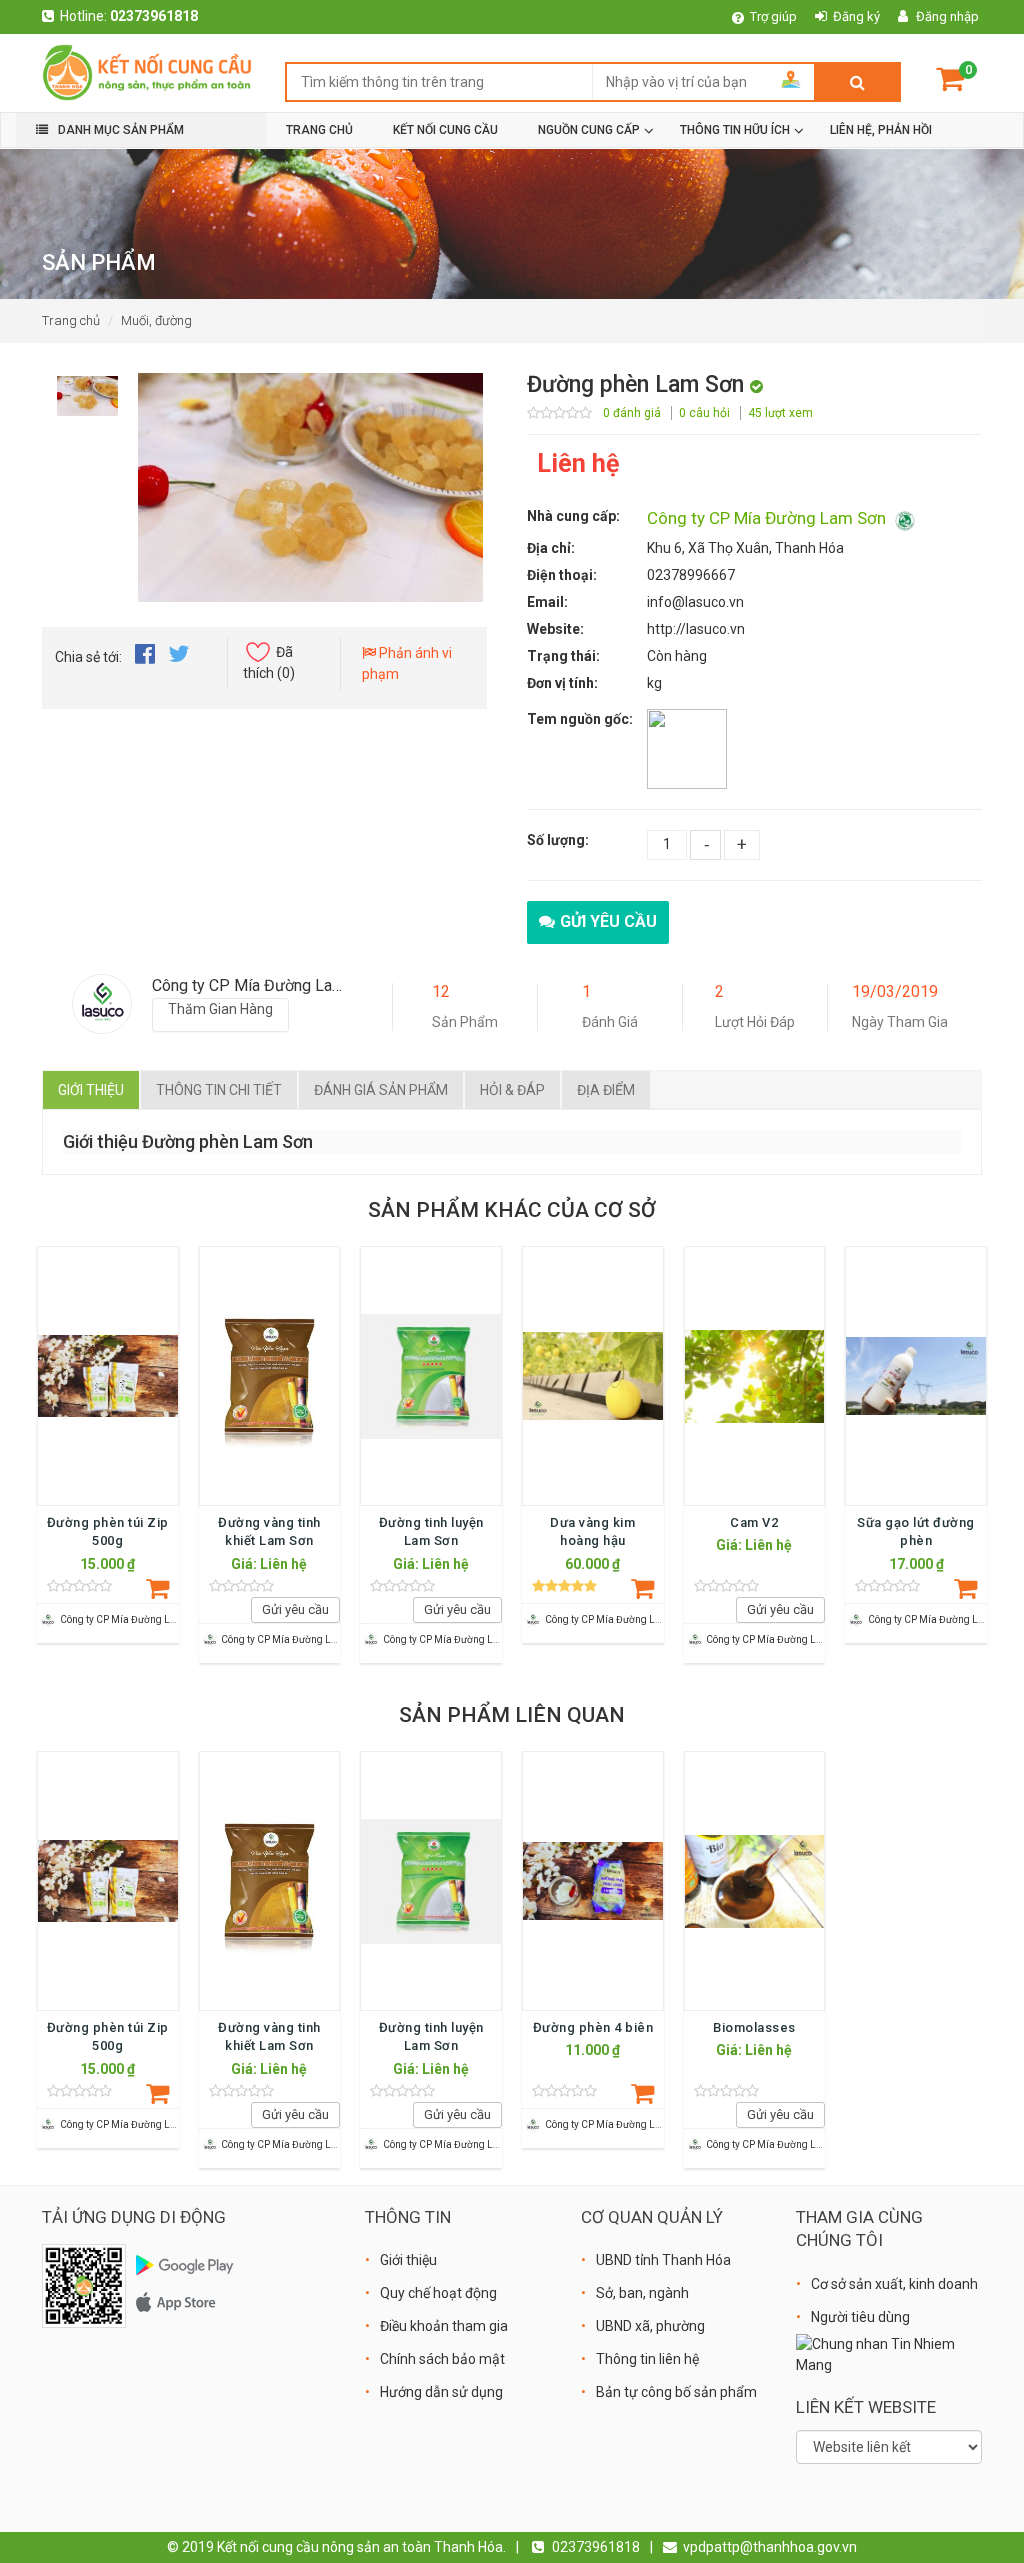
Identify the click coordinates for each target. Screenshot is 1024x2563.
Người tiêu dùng (860, 2317)
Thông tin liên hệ (647, 2359)
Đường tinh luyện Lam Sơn (431, 1531)
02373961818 (154, 16)
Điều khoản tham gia (444, 2326)
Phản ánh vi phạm (407, 663)
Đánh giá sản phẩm (381, 1090)
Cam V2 (754, 1522)
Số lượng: (558, 840)
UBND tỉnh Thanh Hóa (663, 2260)
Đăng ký (856, 16)
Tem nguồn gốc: (580, 719)
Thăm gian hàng (220, 1009)
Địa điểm (606, 1090)
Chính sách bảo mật (442, 2359)
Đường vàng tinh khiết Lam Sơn (269, 1531)
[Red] (87, 391)
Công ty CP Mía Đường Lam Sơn (768, 518)
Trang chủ (71, 320)
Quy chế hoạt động (438, 2293)
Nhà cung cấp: (573, 516)
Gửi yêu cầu (608, 921)
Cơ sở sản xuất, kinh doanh (894, 2284)
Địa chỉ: (551, 548)
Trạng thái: (563, 656)
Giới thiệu (91, 1090)
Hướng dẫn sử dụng (441, 2392)
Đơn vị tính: (562, 683)
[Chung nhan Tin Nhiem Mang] (889, 2354)
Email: (547, 602)
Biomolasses (754, 2027)
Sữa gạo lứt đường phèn (916, 1531)
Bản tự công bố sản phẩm (676, 2392)
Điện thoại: (562, 575)
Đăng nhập (947, 16)
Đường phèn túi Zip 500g (108, 1531)
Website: (555, 629)
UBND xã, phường (650, 2326)
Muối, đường (156, 320)
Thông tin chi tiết (219, 1090)
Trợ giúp (773, 16)
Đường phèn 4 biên (593, 2027)
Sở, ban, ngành (642, 2293)
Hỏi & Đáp (512, 1090)
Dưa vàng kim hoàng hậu (592, 1531)
